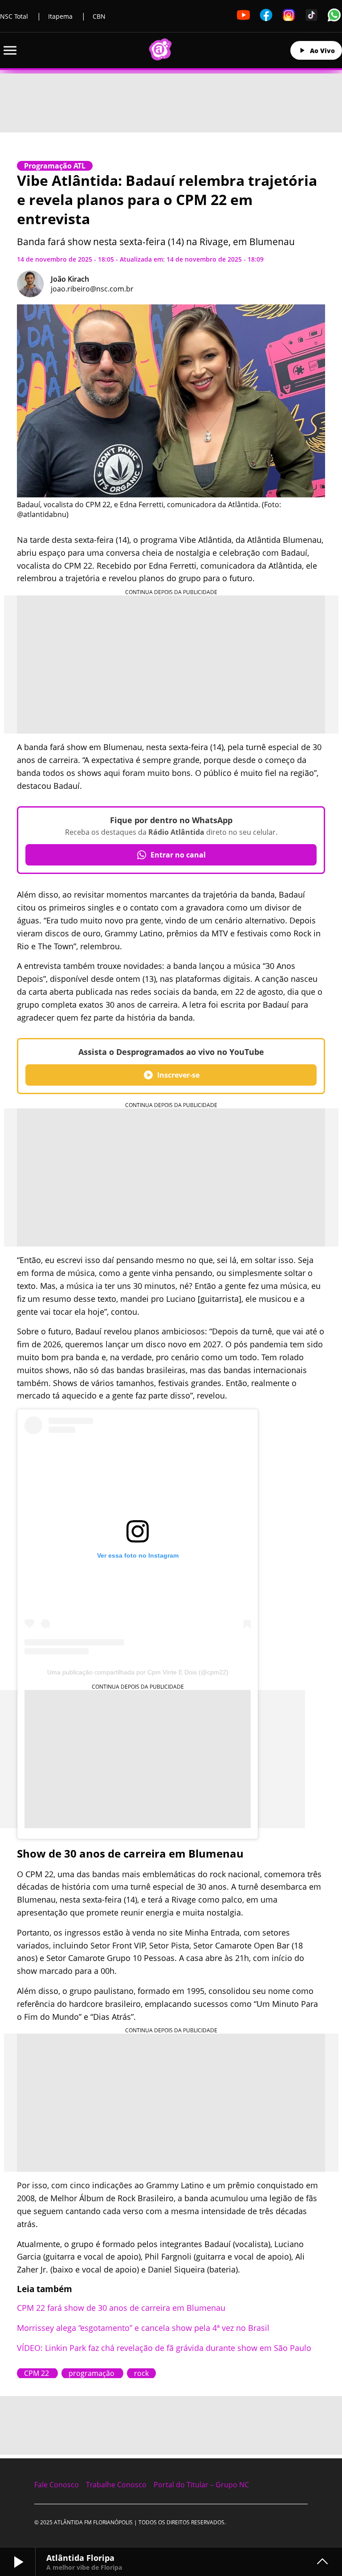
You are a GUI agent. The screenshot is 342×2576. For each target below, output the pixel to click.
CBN (99, 16)
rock (141, 2373)
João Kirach (70, 279)
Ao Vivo (322, 51)
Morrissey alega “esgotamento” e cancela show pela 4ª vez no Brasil (144, 2328)
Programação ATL (55, 166)
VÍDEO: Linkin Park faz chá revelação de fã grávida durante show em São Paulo (164, 2348)
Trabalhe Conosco (116, 2485)
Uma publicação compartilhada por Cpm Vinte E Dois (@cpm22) (138, 1672)
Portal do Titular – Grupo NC (201, 2485)
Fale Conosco (57, 2485)
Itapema (60, 16)
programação (92, 2373)
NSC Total (14, 16)
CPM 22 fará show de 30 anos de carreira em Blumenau (122, 2308)
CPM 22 (37, 2373)
